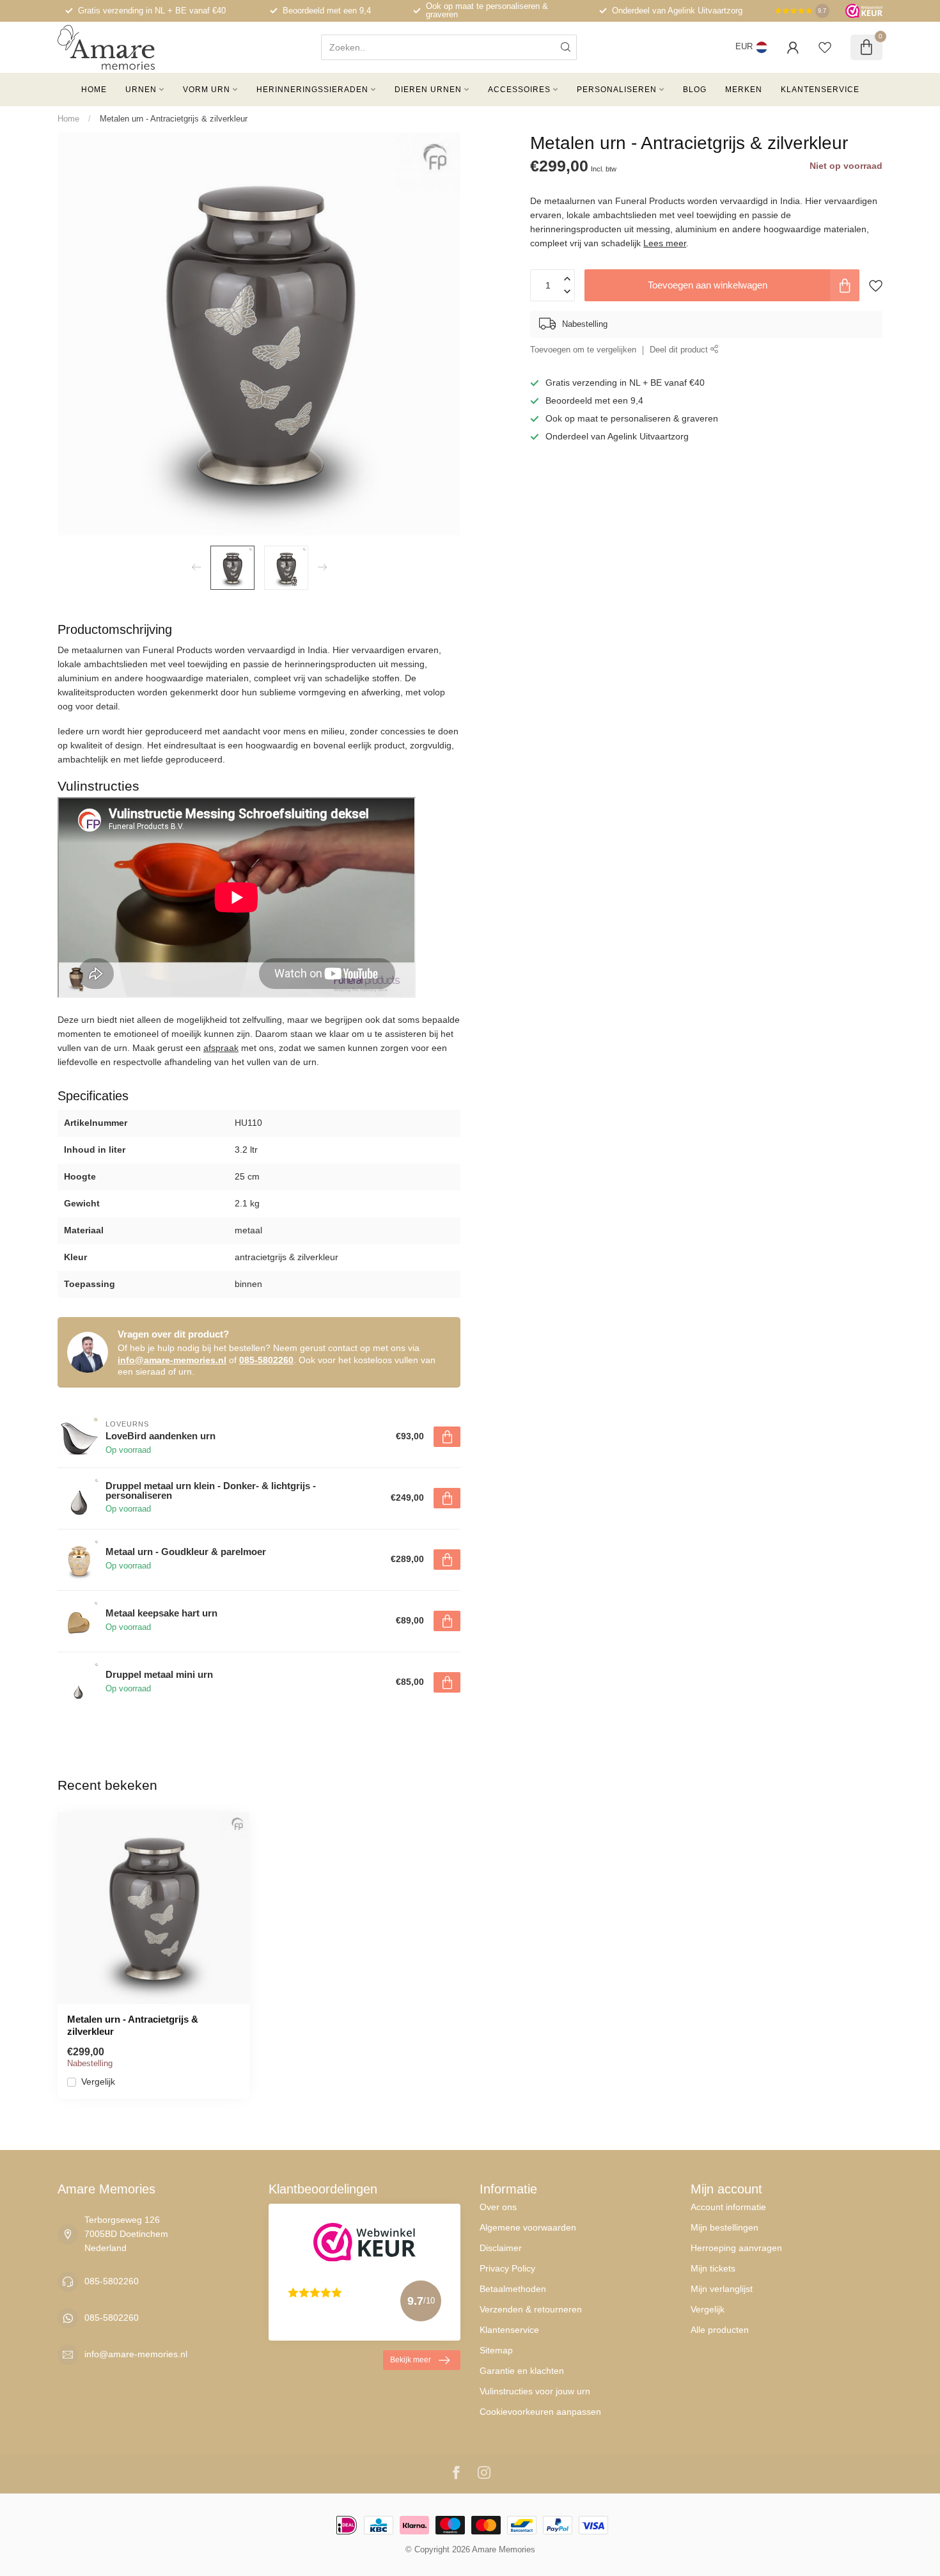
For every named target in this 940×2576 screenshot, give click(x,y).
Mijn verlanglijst (722, 2289)
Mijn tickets (713, 2268)
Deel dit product (680, 350)
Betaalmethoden (513, 2289)
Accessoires (519, 90)
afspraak (221, 1048)
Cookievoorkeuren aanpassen (540, 2412)
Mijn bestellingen (725, 2227)
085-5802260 (266, 1360)
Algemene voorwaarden (528, 2227)
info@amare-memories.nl (172, 1360)
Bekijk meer (411, 2360)
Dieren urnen (428, 90)
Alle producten (720, 2330)
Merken (744, 90)
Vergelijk (98, 2082)
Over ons (498, 2207)
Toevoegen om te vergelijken (583, 350)
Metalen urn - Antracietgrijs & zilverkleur (174, 119)
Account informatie (728, 2207)
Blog (695, 90)
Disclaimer (501, 2248)
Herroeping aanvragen (736, 2248)
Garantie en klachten (522, 2371)
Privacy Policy (507, 2268)
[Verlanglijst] (825, 47)
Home (94, 90)
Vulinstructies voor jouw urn (535, 2391)
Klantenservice (820, 90)
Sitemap (496, 2350)
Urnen (141, 90)
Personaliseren (617, 90)
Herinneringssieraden (312, 90)
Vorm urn (207, 90)
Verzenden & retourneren (531, 2309)
